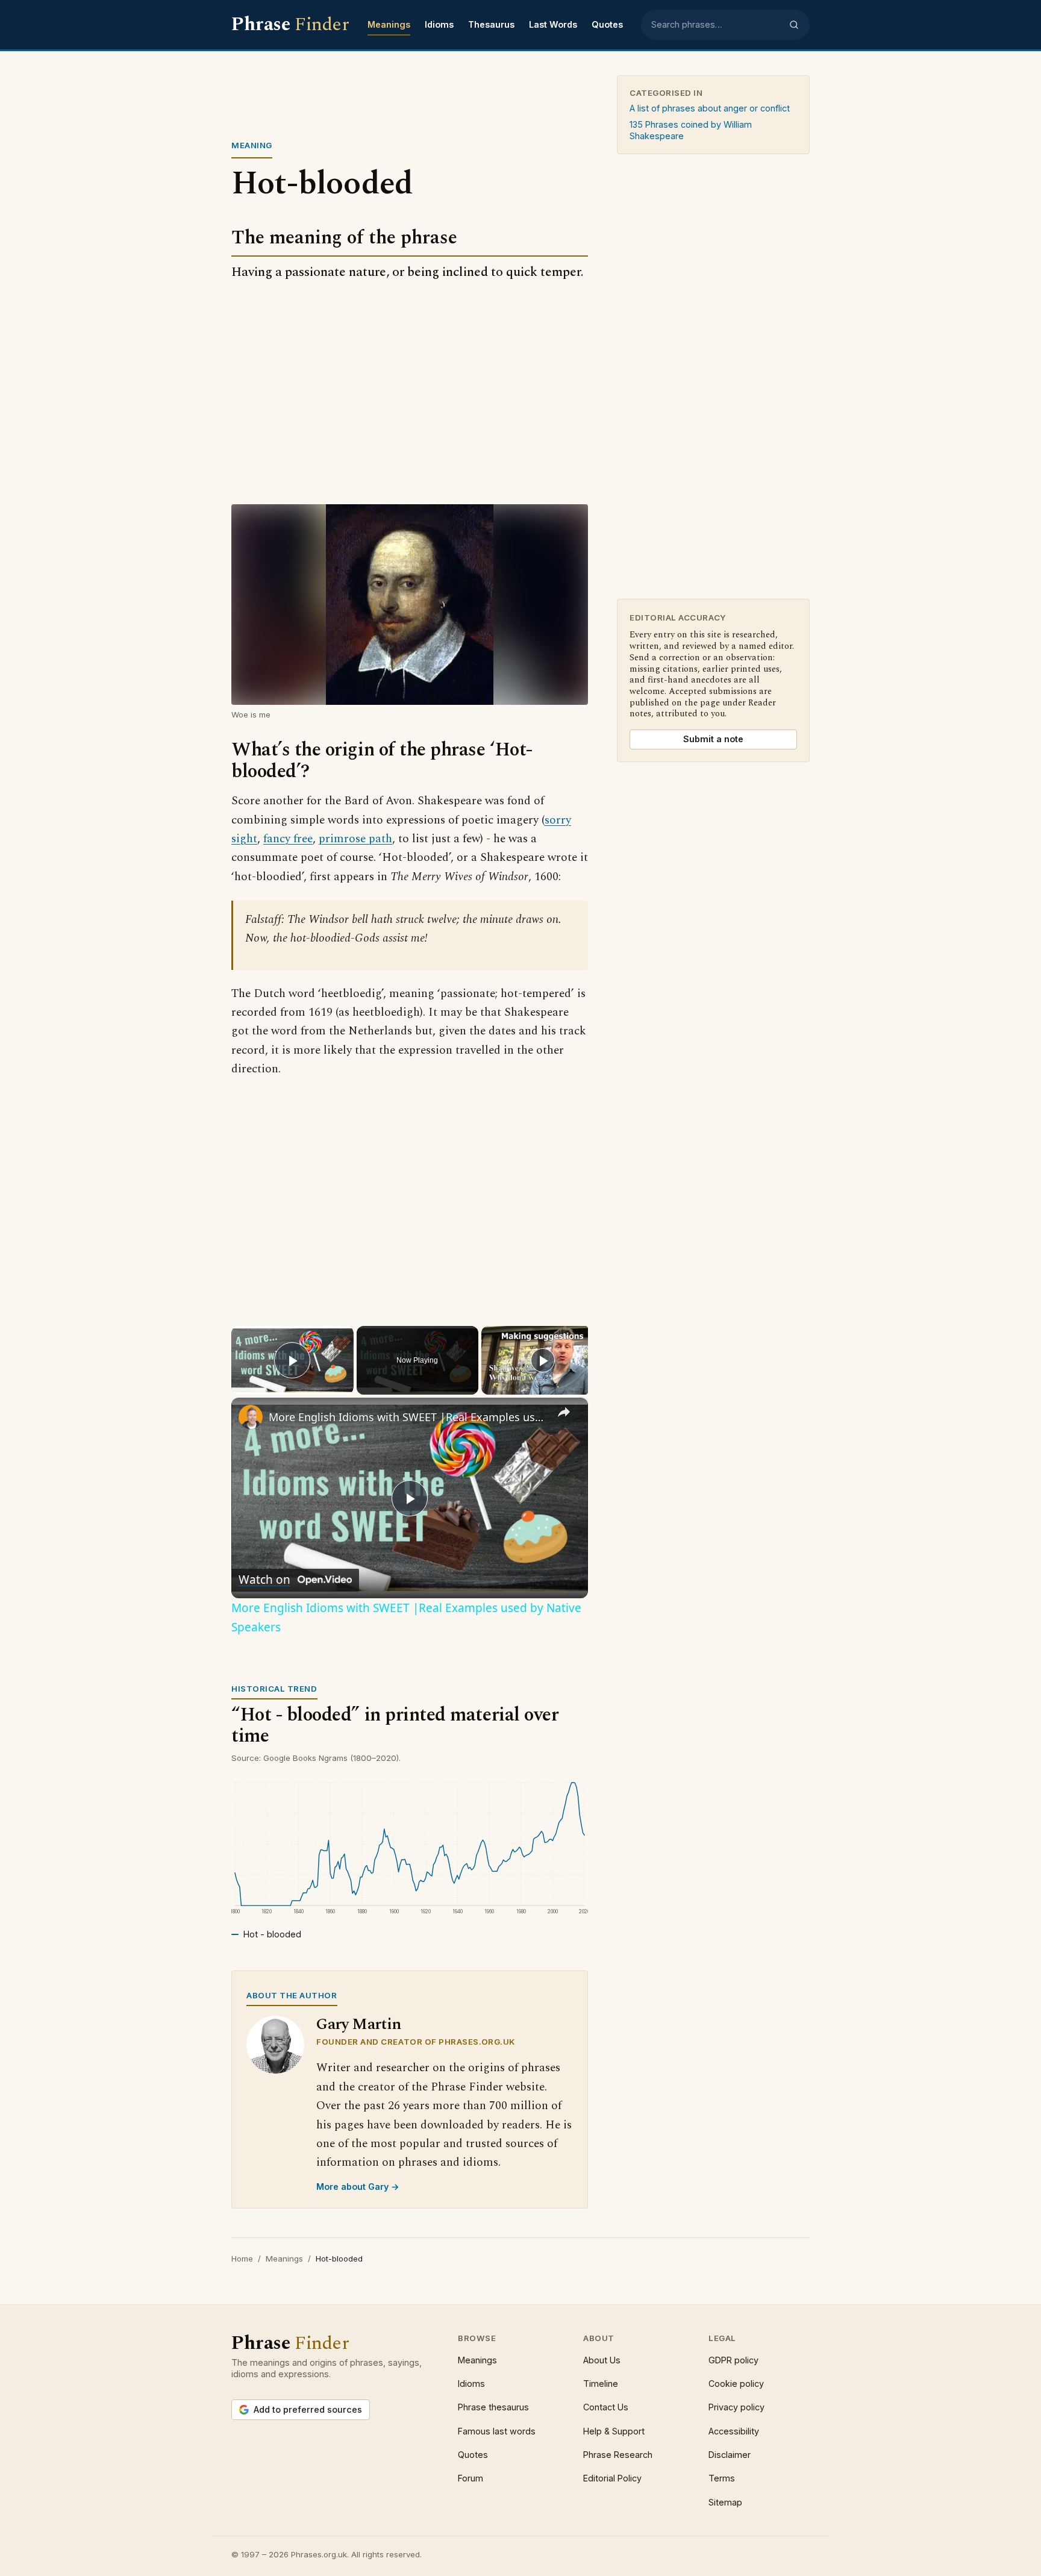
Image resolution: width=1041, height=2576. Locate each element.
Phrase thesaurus (493, 2407)
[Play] (543, 1360)
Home (242, 2259)
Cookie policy (736, 2384)
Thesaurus (491, 24)
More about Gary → (358, 2187)
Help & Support (614, 2431)
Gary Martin (359, 2024)
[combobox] (716, 25)
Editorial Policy (612, 2478)
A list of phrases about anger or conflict (710, 108)
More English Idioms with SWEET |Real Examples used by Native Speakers (408, 1417)
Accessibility (734, 2431)
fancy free (288, 839)
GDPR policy (733, 2360)
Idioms (439, 24)
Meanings (389, 24)
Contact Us (606, 2407)
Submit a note (713, 739)
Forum (470, 2478)
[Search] (794, 25)
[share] (564, 1411)
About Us (602, 2360)
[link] (251, 1417)
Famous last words (497, 2431)
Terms (722, 2478)
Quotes (607, 24)
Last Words (553, 24)
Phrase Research (618, 2455)
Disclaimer (730, 2455)
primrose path (355, 839)
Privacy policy (736, 2407)
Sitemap (725, 2502)
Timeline (601, 2384)
